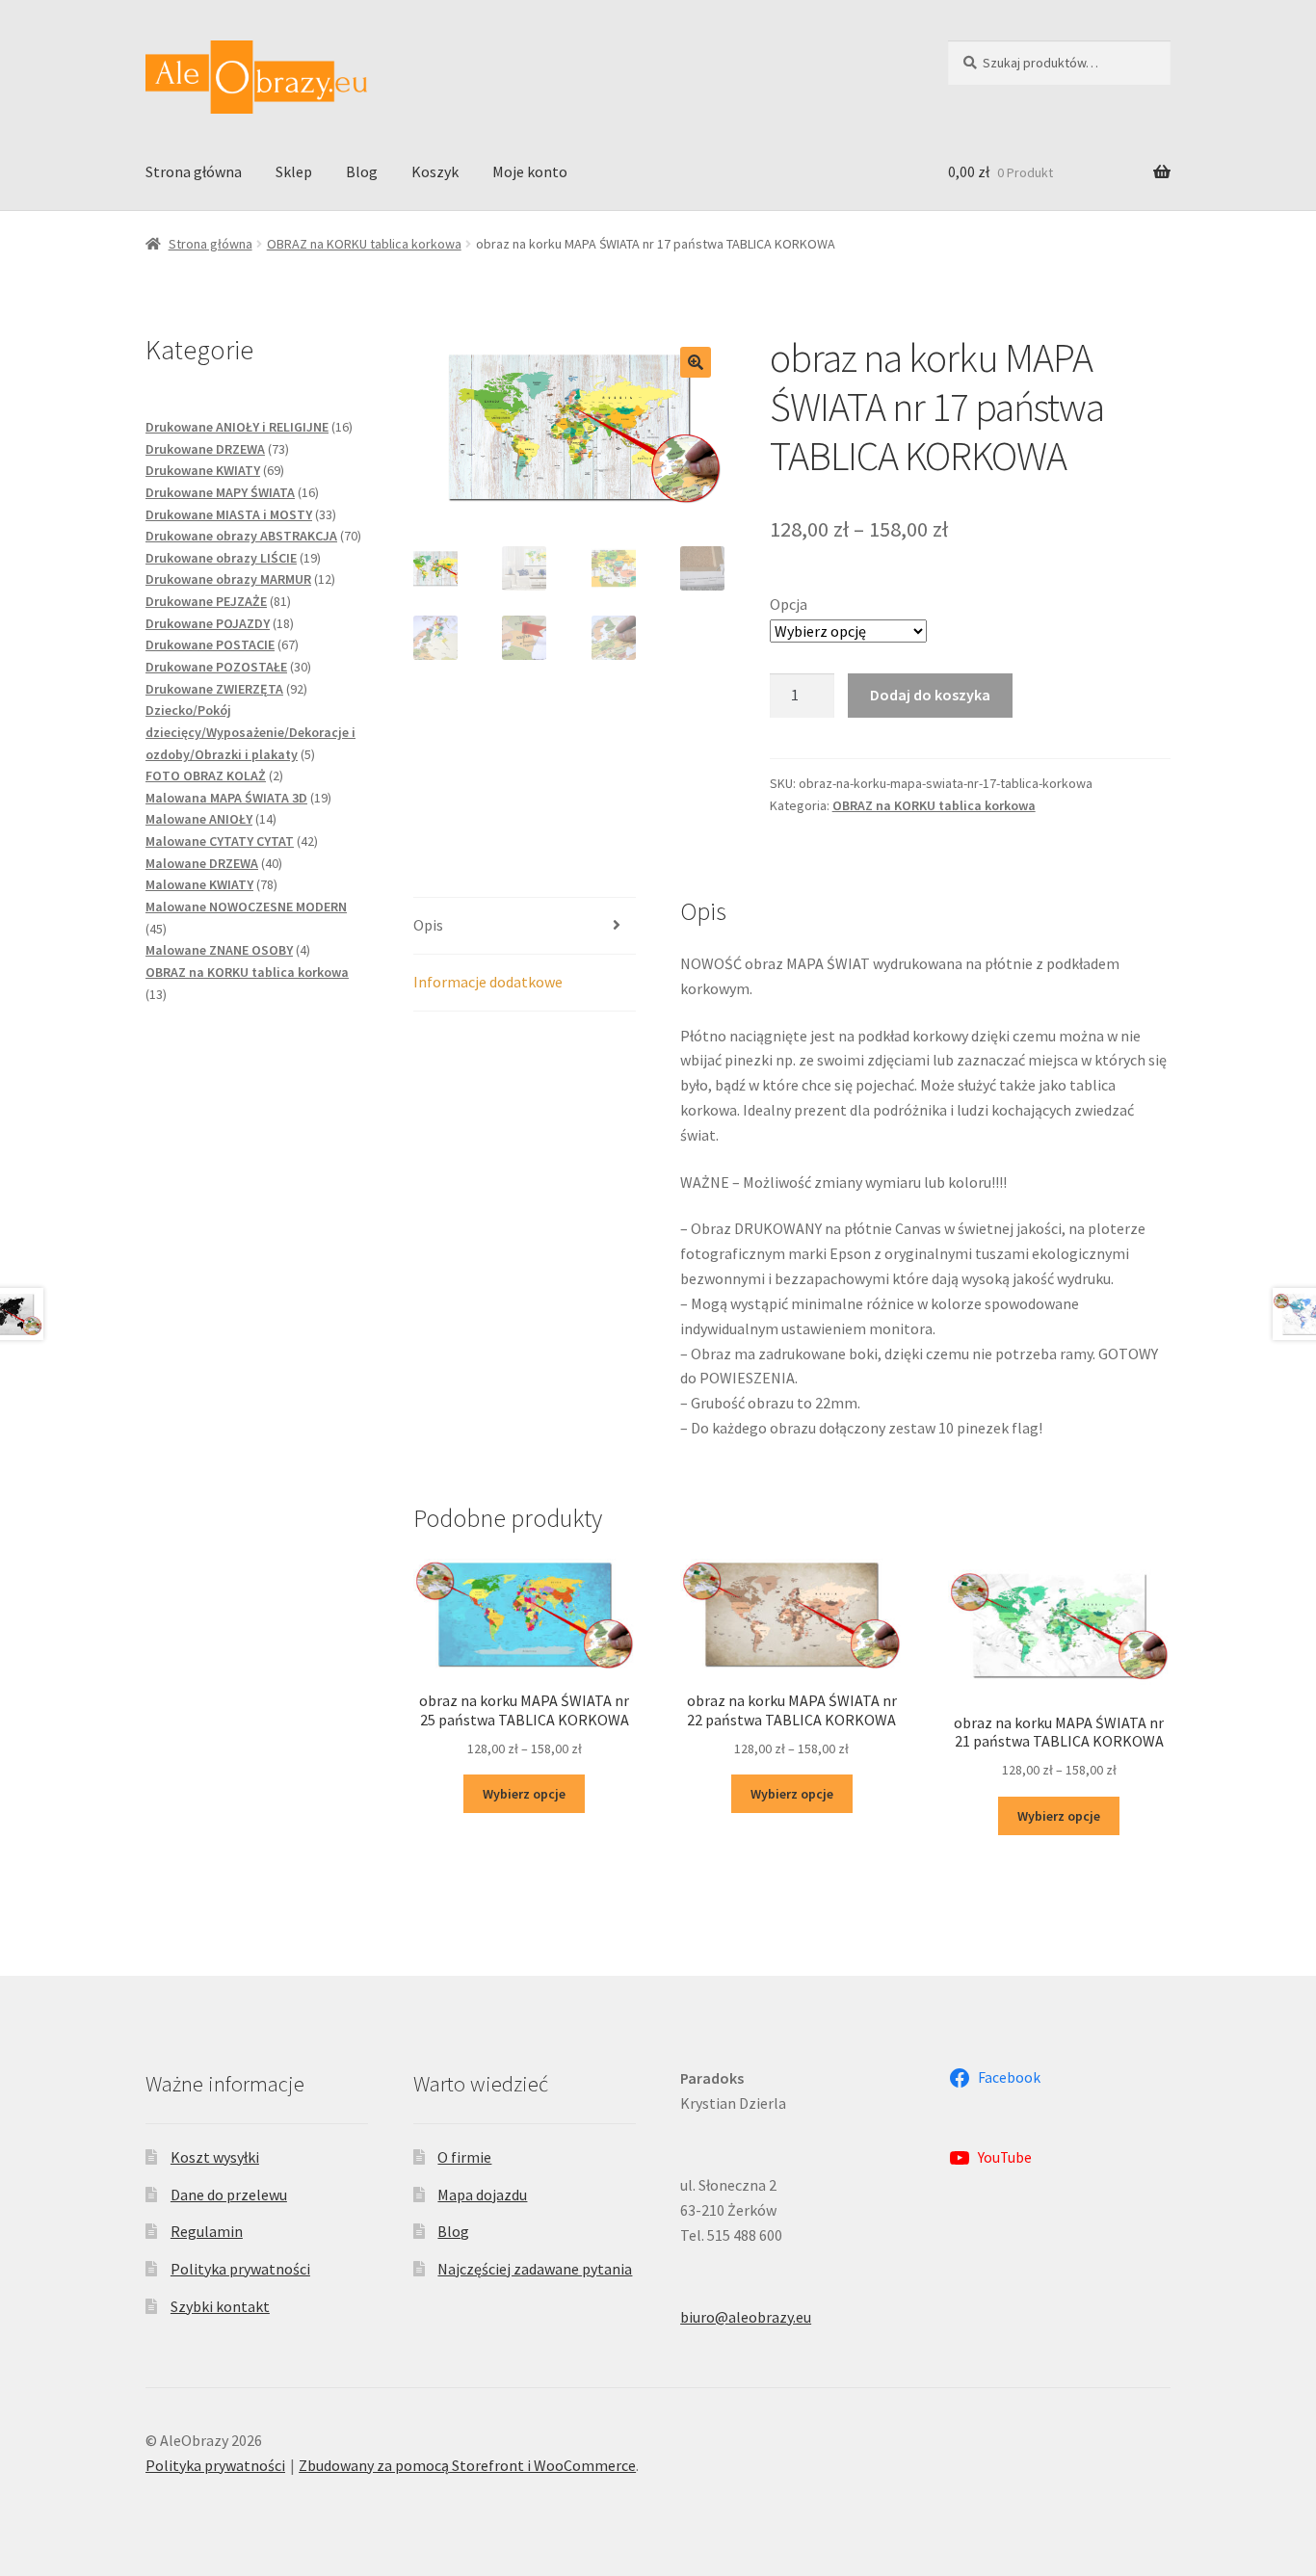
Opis (428, 925)
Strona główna (194, 171)
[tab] (525, 926)
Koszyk (435, 171)
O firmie (464, 2157)
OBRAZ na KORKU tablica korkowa (364, 244)
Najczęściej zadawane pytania (535, 2269)
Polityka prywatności (240, 2269)
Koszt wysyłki (215, 2157)
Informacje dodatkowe (488, 982)
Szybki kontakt (220, 2306)
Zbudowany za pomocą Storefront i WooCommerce (467, 2465)
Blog (362, 171)
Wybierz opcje (524, 1794)
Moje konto (530, 171)
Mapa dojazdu (482, 2195)
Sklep (294, 171)
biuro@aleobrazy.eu (746, 2317)
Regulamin (207, 2231)
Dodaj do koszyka (930, 695)
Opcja (789, 604)
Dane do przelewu (229, 2195)
